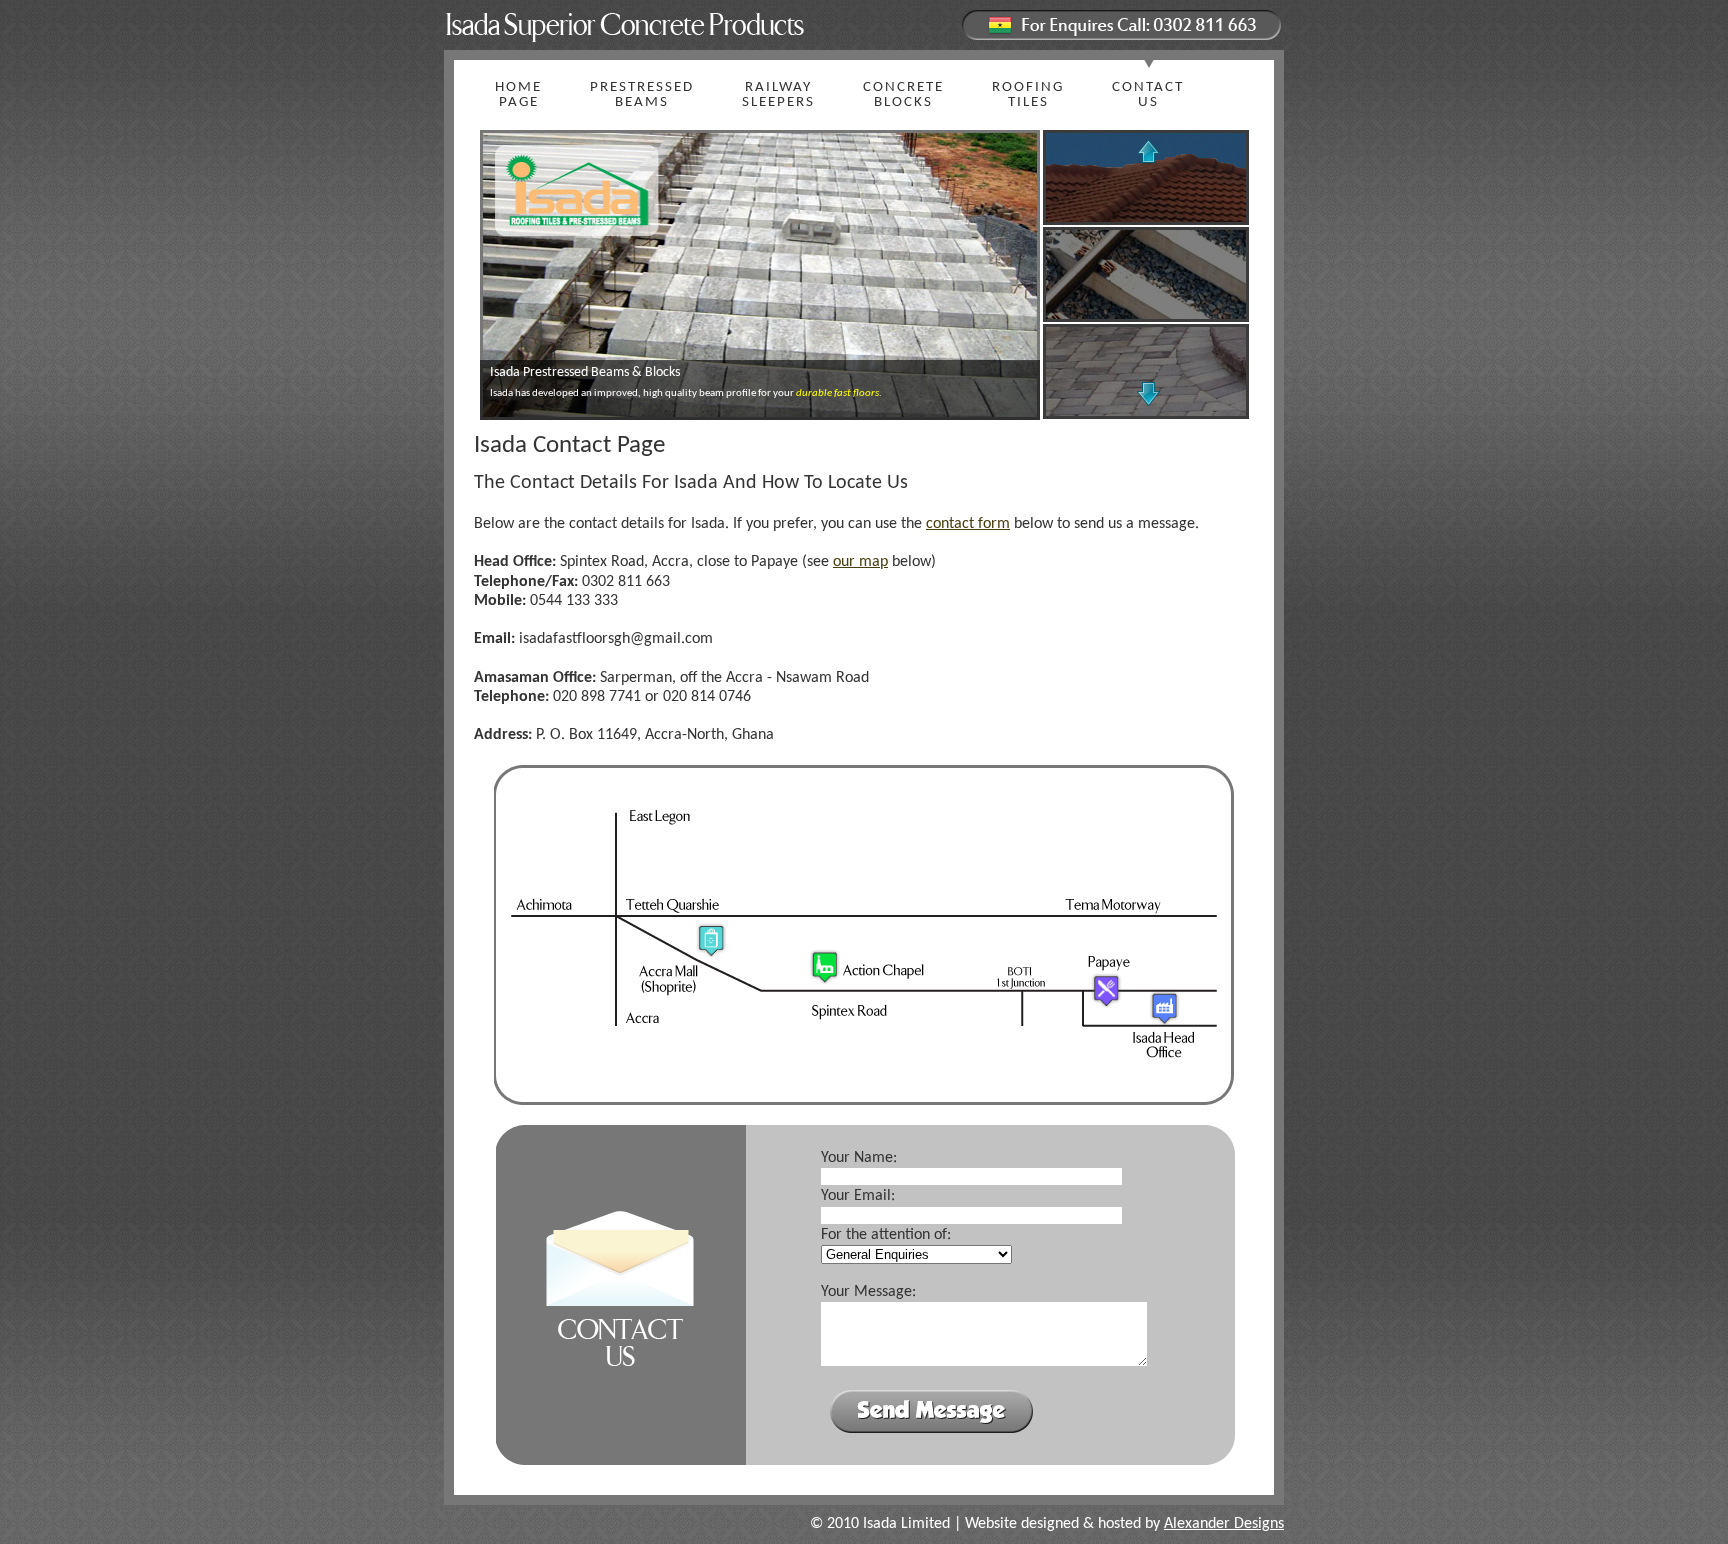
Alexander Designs (1224, 1524)
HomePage (518, 95)
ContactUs (1148, 95)
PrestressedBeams (642, 95)
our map (860, 562)
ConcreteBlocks (903, 95)
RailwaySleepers (778, 95)
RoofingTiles (1028, 95)
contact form (968, 524)
